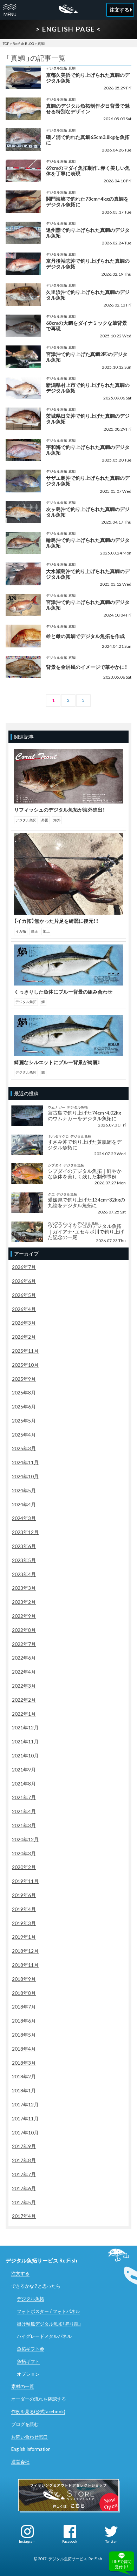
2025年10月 (25, 1365)
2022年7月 (24, 1644)
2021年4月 (24, 1811)
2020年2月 (24, 1867)
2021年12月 (25, 1727)
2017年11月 (25, 2118)
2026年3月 (24, 1323)
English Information (31, 2449)
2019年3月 (24, 1923)
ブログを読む (25, 2424)
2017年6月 (24, 2188)
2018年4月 (24, 2049)
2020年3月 (24, 1853)
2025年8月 (24, 1393)
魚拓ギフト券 (31, 2349)
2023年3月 (24, 1588)
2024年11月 (25, 1462)
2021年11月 (25, 1741)
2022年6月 (24, 1658)
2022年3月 (24, 1686)
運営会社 (20, 2462)
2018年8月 (24, 1993)
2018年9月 (24, 1979)
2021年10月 (25, 1756)
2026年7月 (24, 1267)
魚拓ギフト (28, 2361)
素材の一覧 (23, 2386)
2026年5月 (24, 1295)
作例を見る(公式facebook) (38, 2412)
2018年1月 (24, 2090)
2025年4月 (24, 1435)
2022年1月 (24, 1714)
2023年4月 (24, 1574)
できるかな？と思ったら (36, 2286)
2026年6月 (24, 1281)
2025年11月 (25, 1351)
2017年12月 (25, 2104)
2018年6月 (24, 2021)
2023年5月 (24, 1560)
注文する (20, 2273)
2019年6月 (24, 1895)
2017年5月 (24, 2202)
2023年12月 (25, 1532)
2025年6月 (24, 1407)
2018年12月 (25, 1951)
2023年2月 (24, 1602)
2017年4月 (24, 2216)
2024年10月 (25, 1476)
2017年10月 (25, 2133)
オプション (28, 2374)
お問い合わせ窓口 (30, 2437)
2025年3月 (24, 1448)
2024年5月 (24, 1490)
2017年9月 (24, 2146)
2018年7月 (24, 2007)
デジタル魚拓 (31, 2299)
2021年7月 (24, 1797)
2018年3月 (24, 2063)
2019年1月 (24, 1937)
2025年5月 (24, 1421)
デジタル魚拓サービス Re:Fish (41, 2260)
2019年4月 (24, 1909)
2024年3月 (24, 1518)
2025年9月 (24, 1379)
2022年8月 (24, 1630)
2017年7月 (24, 2174)
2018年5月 (24, 2035)
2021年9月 (24, 1770)
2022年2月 (24, 1700)
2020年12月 (25, 1839)
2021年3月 (24, 1825)
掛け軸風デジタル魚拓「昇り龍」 (49, 2324)
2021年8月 (24, 1784)
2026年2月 (24, 1337)
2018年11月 (25, 1965)
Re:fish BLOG (23, 43)
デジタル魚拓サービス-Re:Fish (75, 2559)
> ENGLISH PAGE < (68, 29)
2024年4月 (24, 1504)
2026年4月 (24, 1309)
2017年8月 (24, 2160)
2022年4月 (24, 1672)
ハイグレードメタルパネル (44, 2336)
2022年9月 (24, 1616)
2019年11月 (25, 1881)
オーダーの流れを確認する (39, 2399)
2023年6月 (24, 1546)
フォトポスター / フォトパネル (48, 2311)
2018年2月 (24, 2076)
